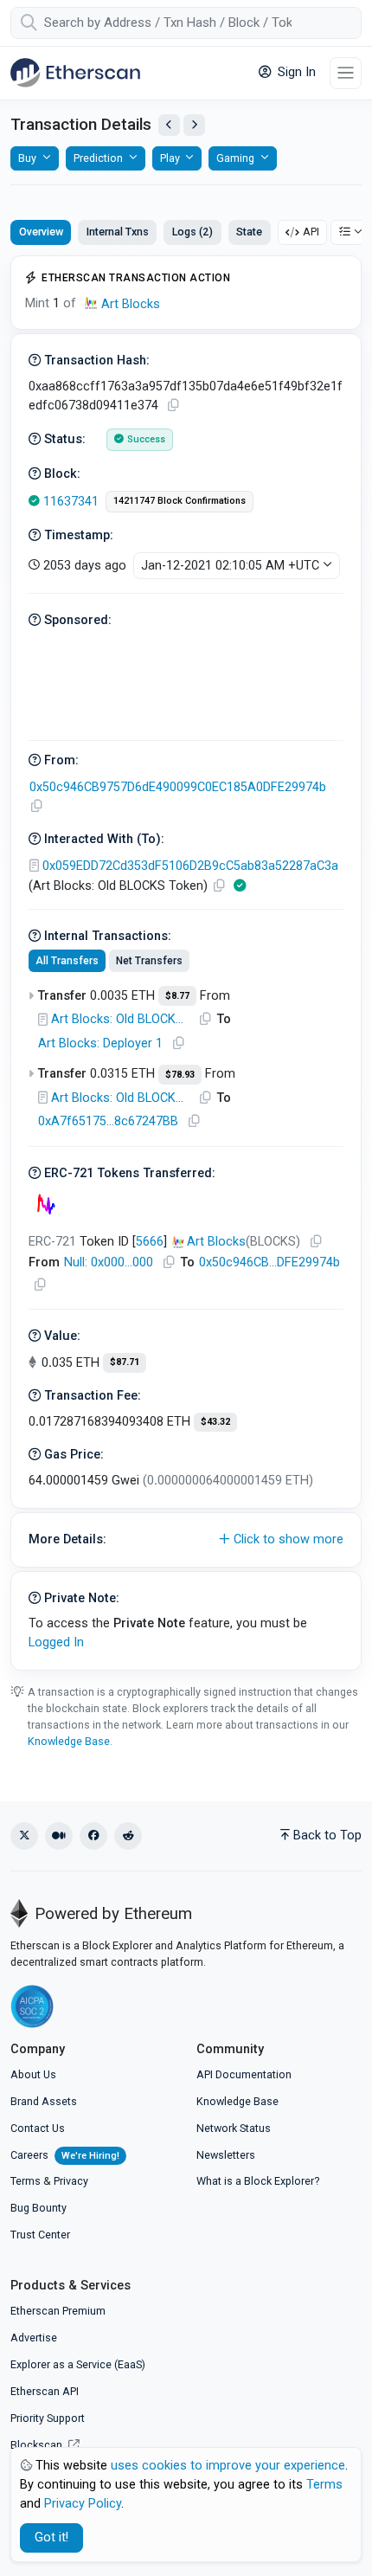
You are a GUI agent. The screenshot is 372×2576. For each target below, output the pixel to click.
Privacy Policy (83, 2504)
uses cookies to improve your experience (228, 2466)
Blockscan (38, 2445)
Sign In (295, 72)
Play (170, 158)
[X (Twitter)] (24, 1836)
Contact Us (38, 2128)
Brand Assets (44, 2101)
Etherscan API (45, 2391)
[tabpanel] (186, 963)
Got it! (51, 2537)
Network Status (234, 2128)
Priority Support (48, 2418)
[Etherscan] (75, 73)
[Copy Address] (36, 806)
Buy (27, 158)
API (311, 232)
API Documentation (244, 2074)
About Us (33, 2074)
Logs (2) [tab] (192, 232)
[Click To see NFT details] (46, 1204)
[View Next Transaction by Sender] (194, 125)
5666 (150, 1242)
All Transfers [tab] (67, 961)
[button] (186, 1540)
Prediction (98, 158)
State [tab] (249, 232)
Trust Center (40, 2235)
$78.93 (180, 1075)
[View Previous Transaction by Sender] (169, 125)
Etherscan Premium (58, 2311)
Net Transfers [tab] (149, 961)
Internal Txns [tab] (118, 232)
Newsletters (226, 2155)
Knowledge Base (69, 1741)
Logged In (56, 1642)
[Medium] (59, 1836)
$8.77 (177, 996)
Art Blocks (131, 304)
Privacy (71, 2181)
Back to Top (327, 1835)
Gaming (235, 158)
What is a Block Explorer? (258, 2181)
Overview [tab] (41, 232)
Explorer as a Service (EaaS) (78, 2364)
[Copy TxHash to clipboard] (173, 406)
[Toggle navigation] (346, 73)
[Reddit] (128, 1836)
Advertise (34, 2338)
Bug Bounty (38, 2208)
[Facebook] (93, 1836)
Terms (26, 2181)
